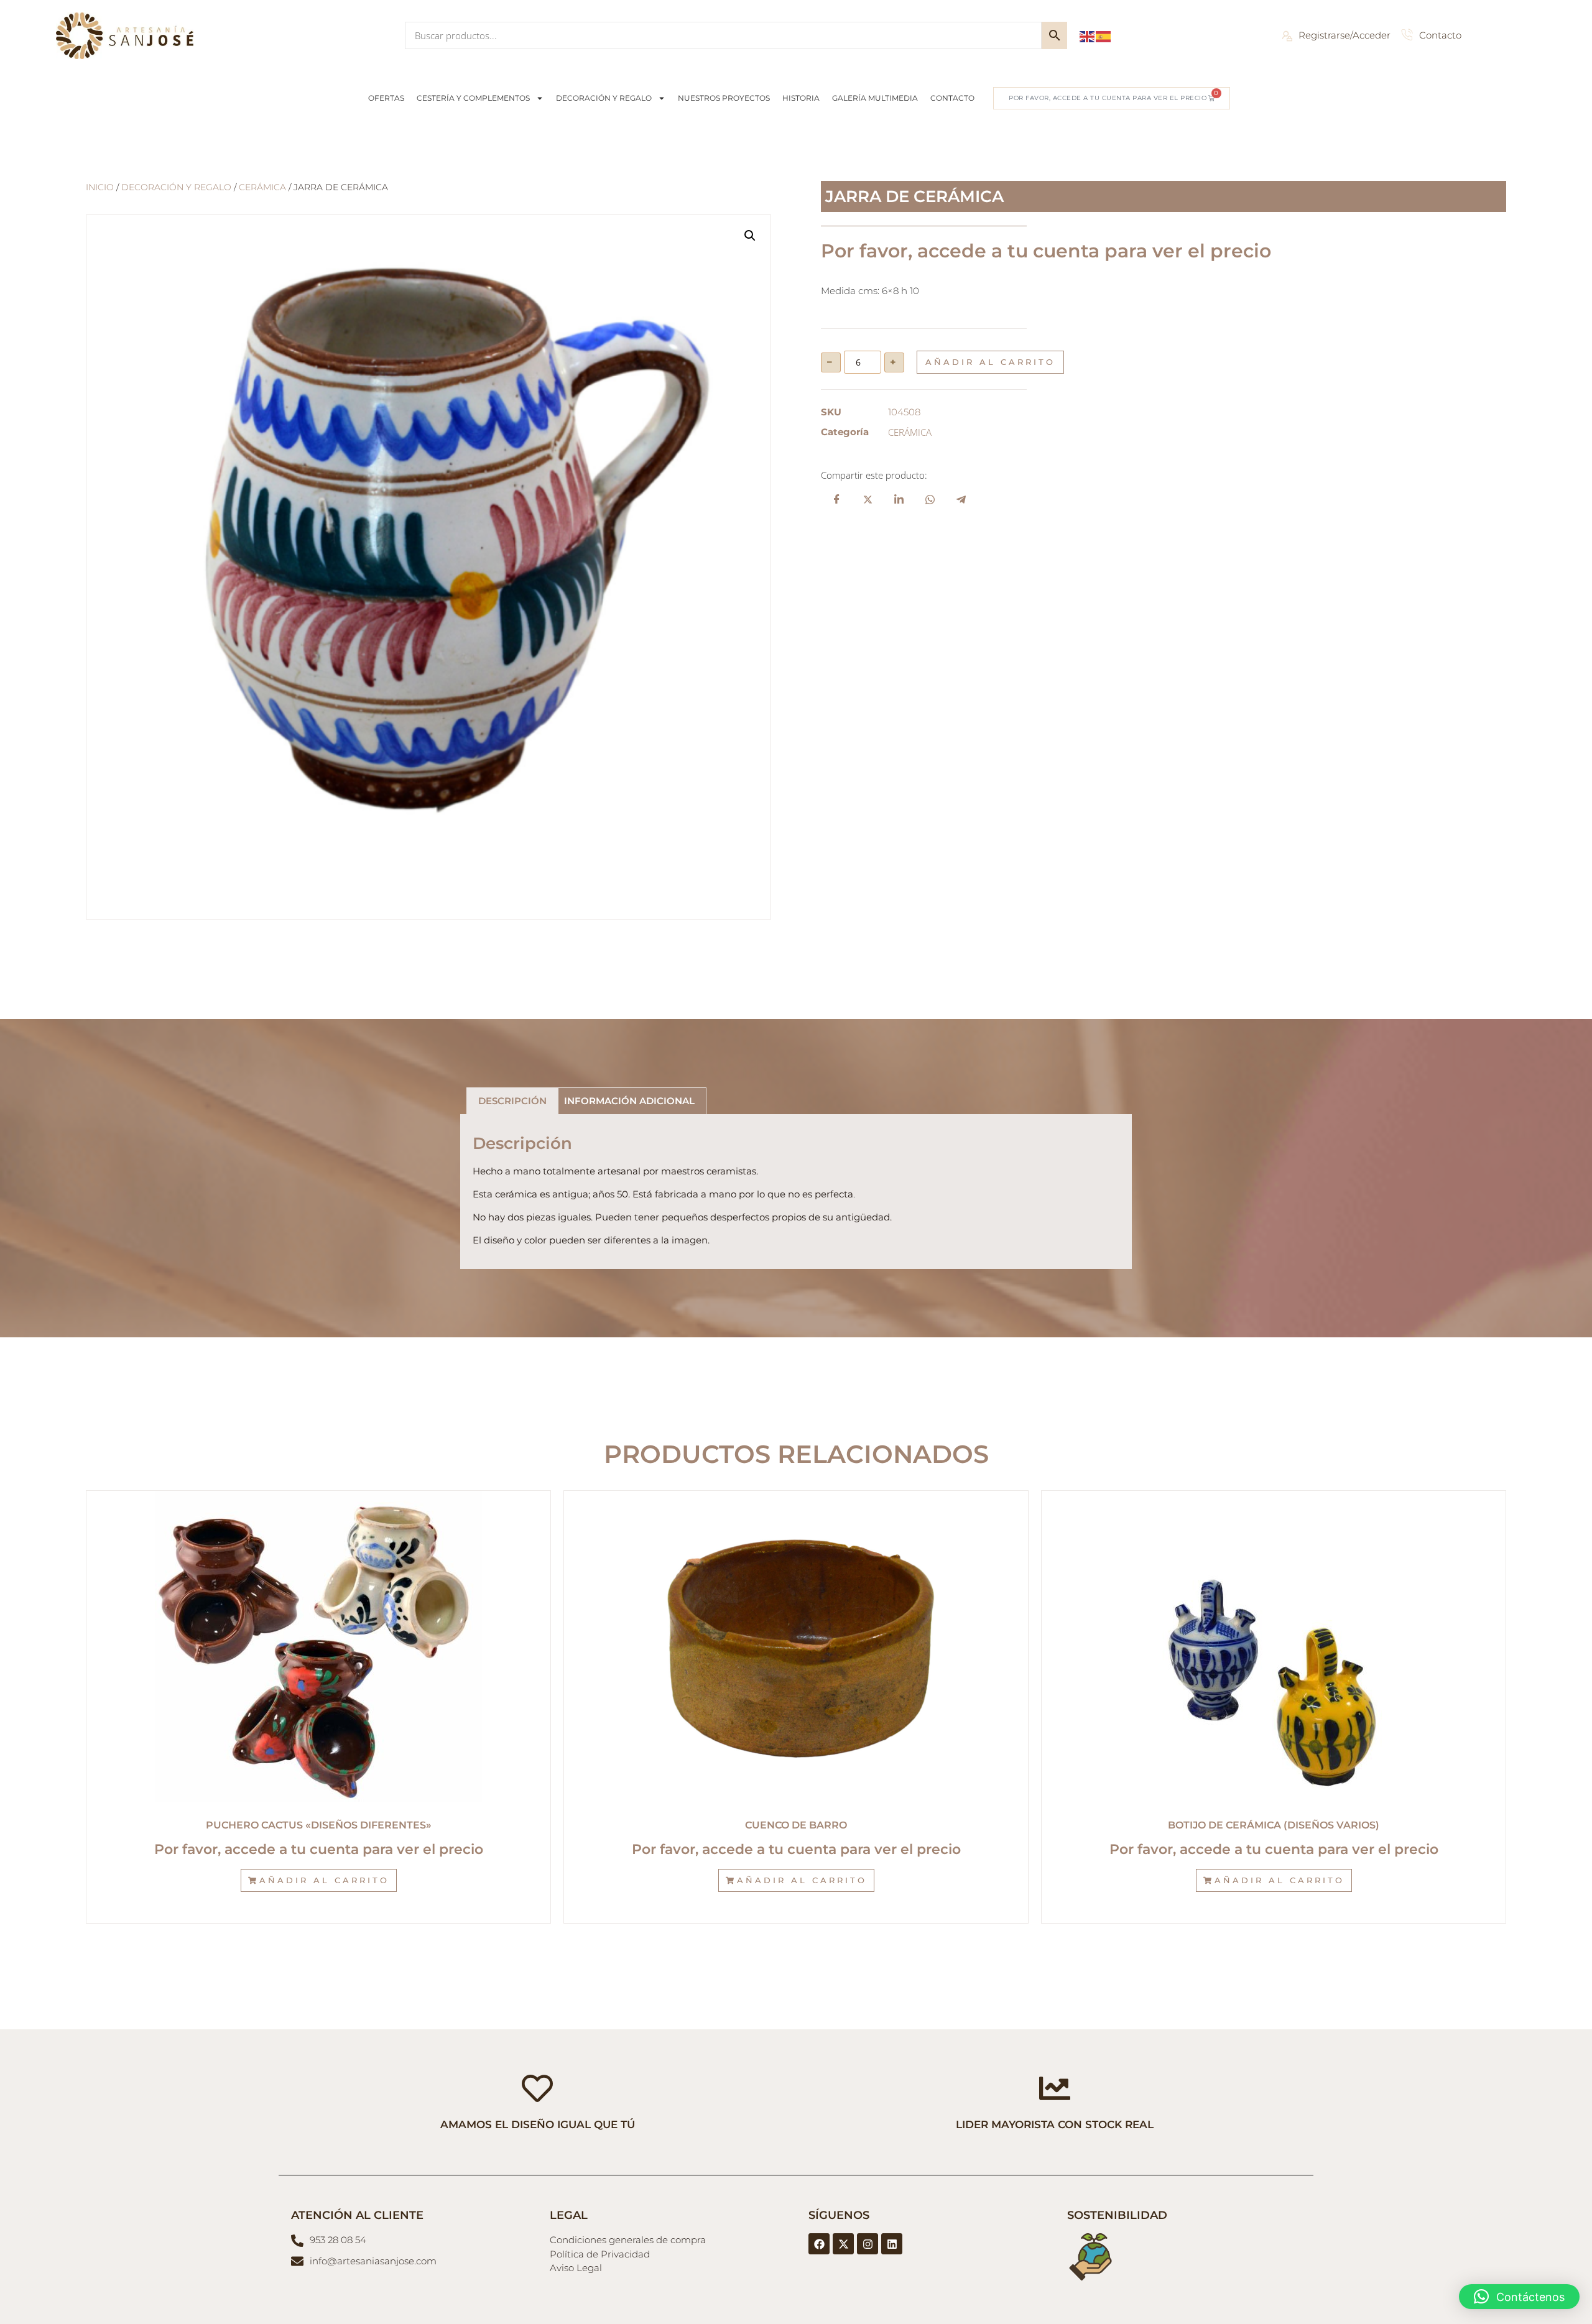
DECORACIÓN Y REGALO (604, 98)
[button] (750, 236)
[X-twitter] (843, 2244)
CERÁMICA (262, 187)
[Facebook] (819, 2244)
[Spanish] (1104, 35)
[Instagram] (868, 2244)
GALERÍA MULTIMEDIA (875, 98)
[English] (1088, 35)
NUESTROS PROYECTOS (724, 98)
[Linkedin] (892, 2244)
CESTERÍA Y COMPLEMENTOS (473, 98)
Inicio (100, 187)
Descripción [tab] (512, 1101)
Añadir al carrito (990, 362)
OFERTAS (386, 98)
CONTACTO (952, 98)
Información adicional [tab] (629, 1101)
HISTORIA (801, 98)
